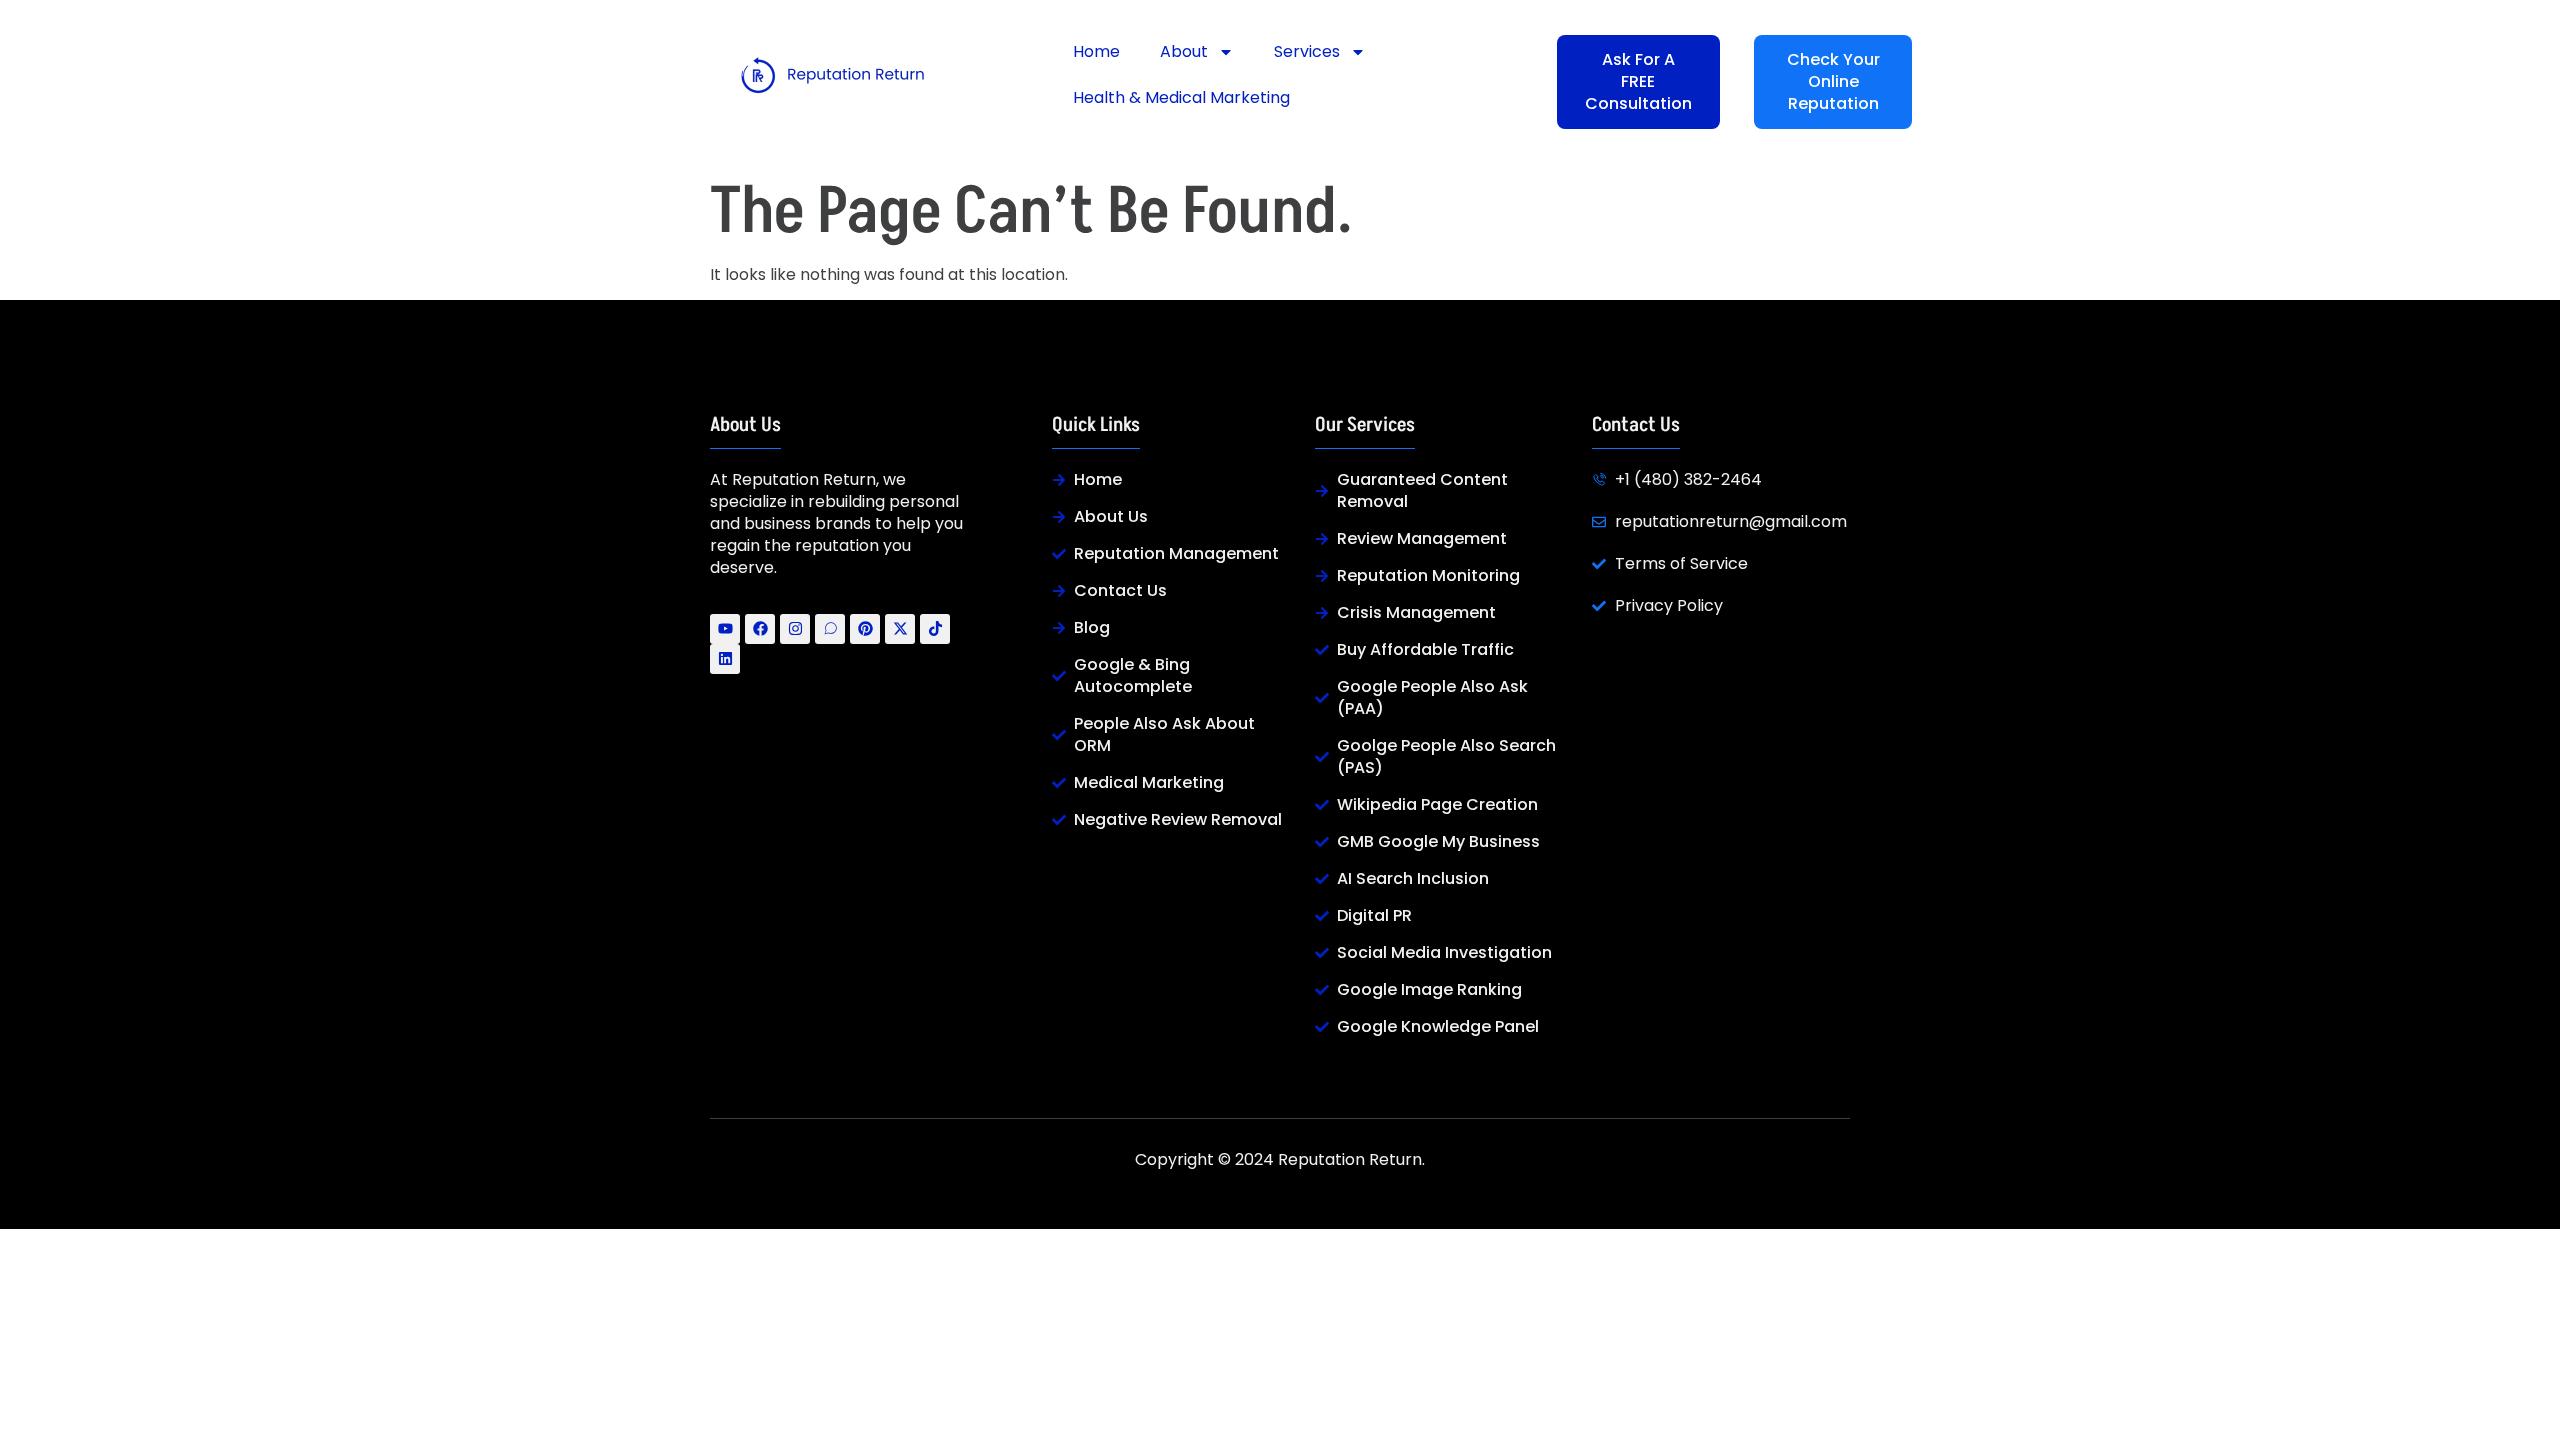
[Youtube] (725, 629)
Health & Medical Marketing (1181, 97)
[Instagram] (795, 629)
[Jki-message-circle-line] (830, 629)
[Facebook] (760, 629)
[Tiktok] (935, 629)
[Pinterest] (865, 629)
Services (1307, 51)
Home (1096, 51)
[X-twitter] (900, 629)
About (1184, 51)
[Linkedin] (725, 659)
